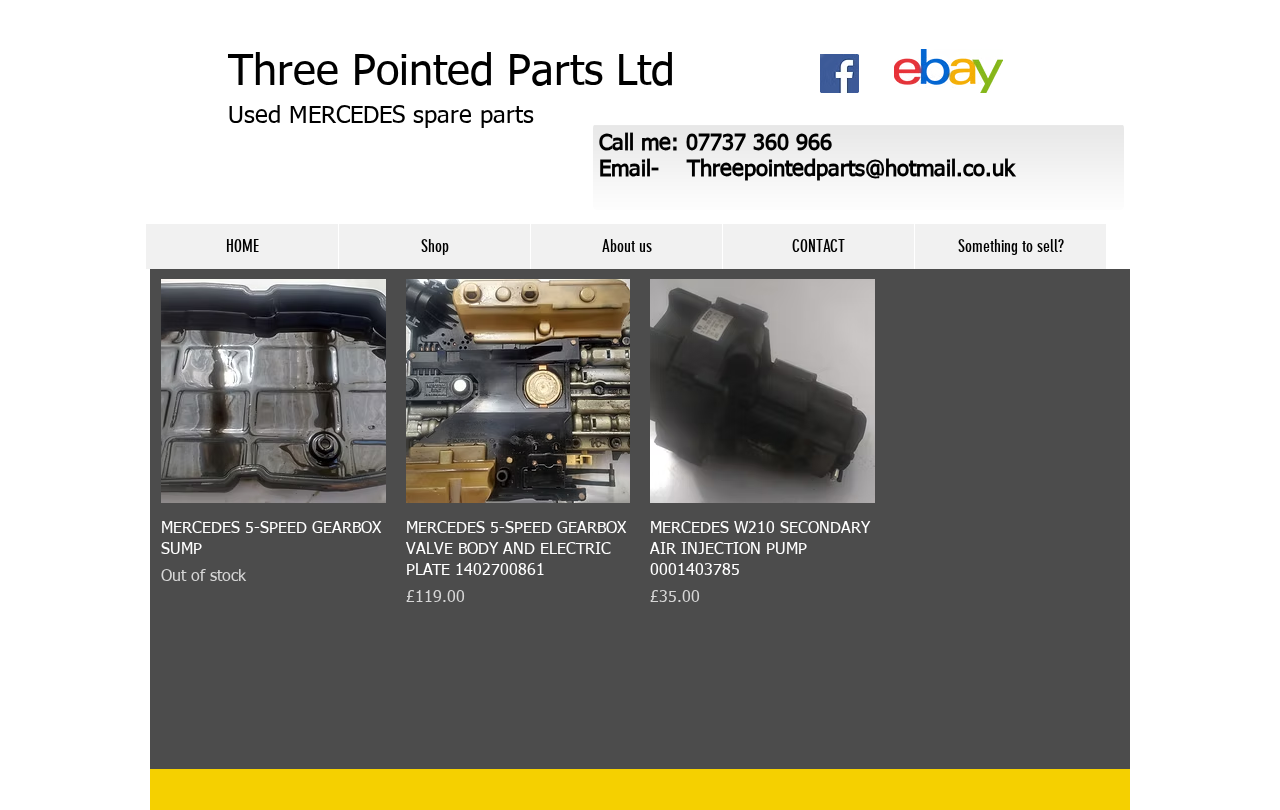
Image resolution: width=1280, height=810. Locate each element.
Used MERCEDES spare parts (381, 116)
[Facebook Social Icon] (839, 73)
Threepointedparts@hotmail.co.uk (851, 170)
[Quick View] (273, 391)
